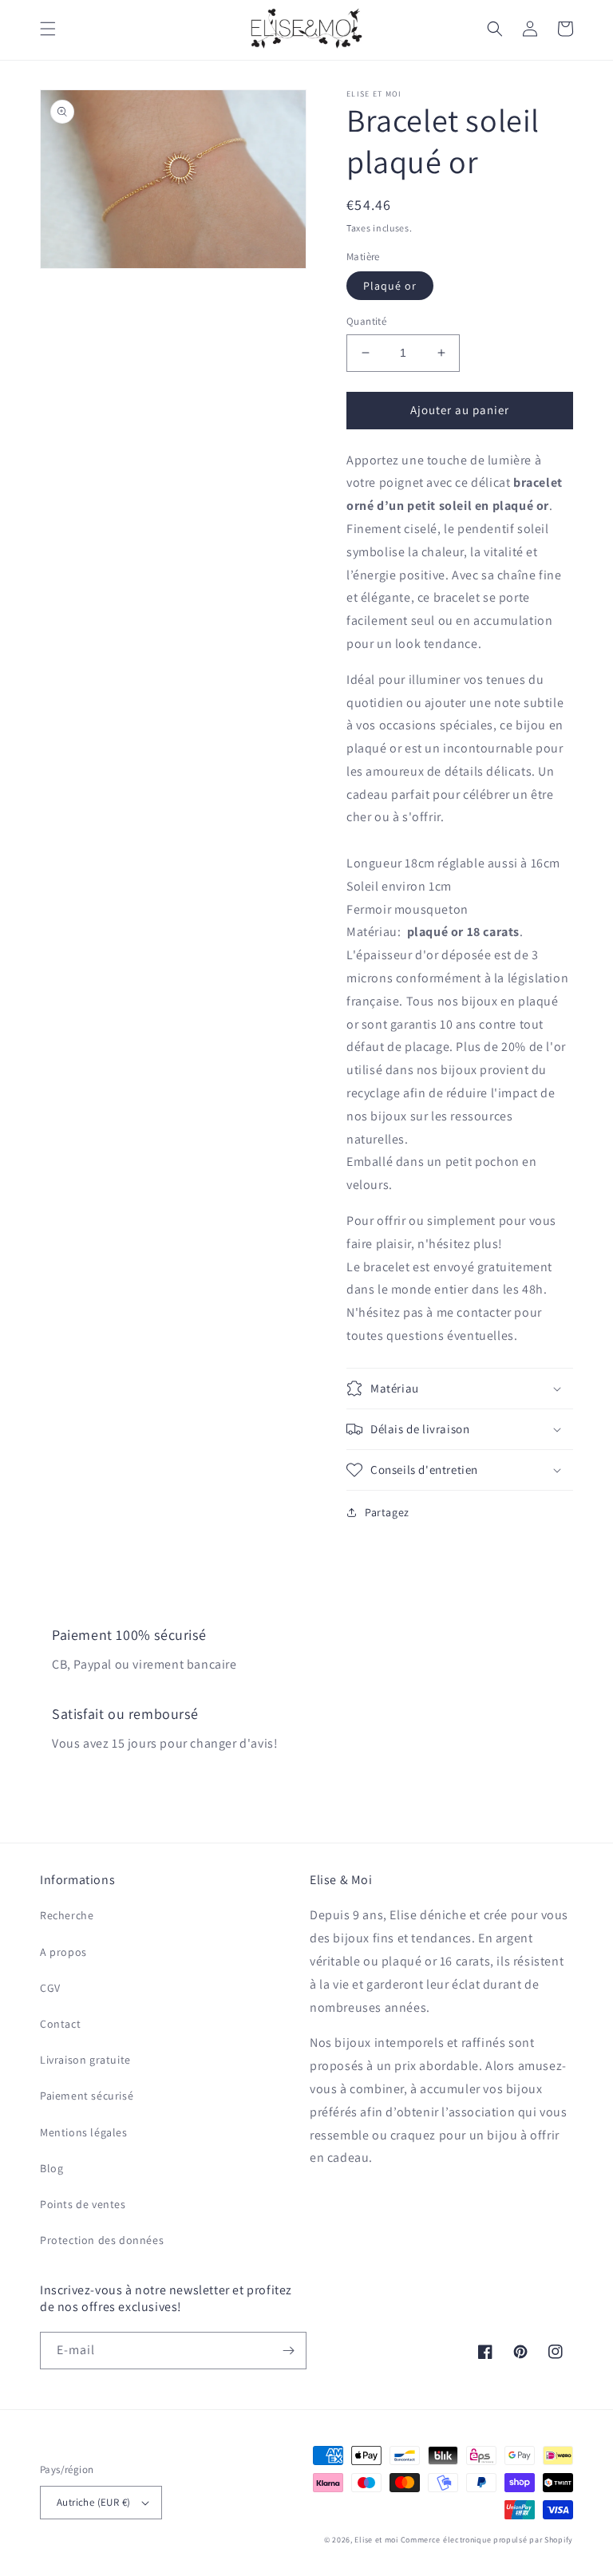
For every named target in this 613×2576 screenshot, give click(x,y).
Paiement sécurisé (87, 2096)
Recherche (67, 1915)
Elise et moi (376, 2540)
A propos (63, 1952)
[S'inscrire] (288, 2351)
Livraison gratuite (85, 2060)
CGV (50, 1988)
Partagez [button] (387, 1512)
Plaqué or (390, 286)
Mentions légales (84, 2132)
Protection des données (102, 2240)
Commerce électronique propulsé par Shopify (487, 2540)
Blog (51, 2168)
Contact (60, 2024)
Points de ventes (83, 2204)
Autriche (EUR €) (93, 2502)
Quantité (366, 321)
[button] (48, 29)
